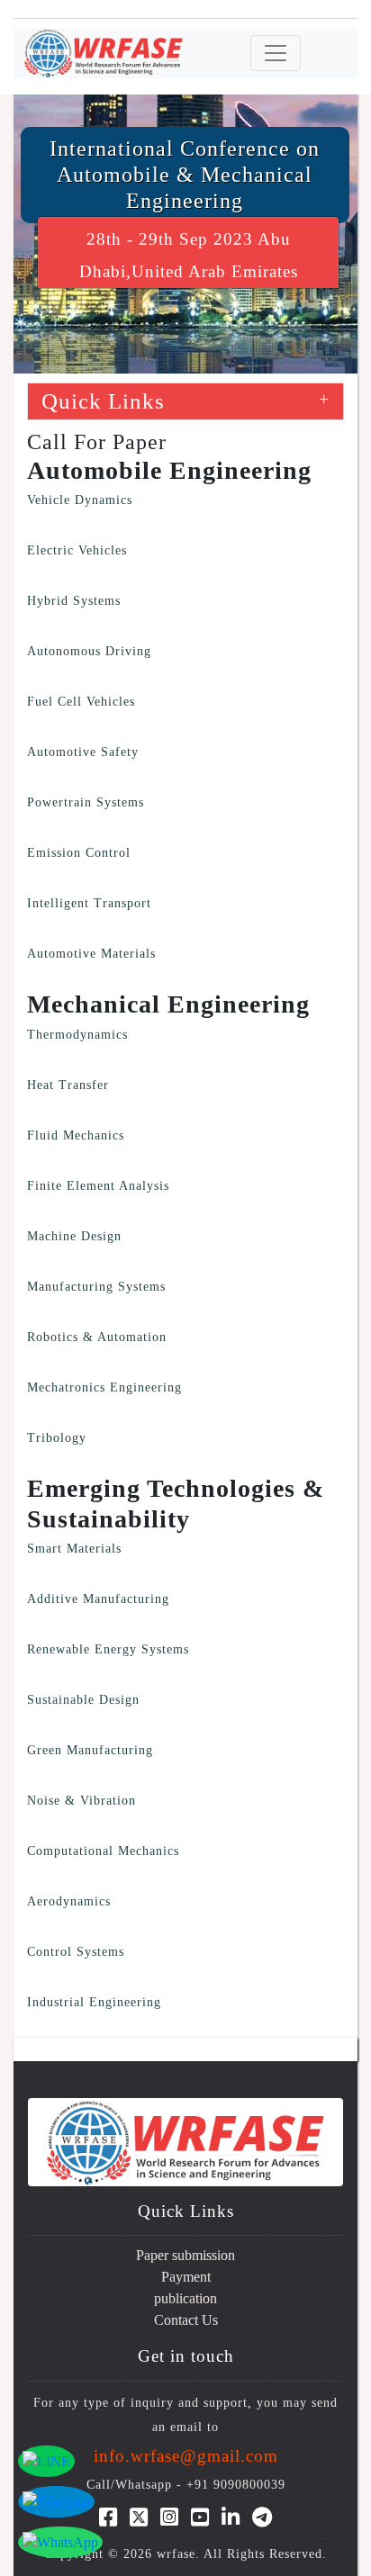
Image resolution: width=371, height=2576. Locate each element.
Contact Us (186, 2320)
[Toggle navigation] (276, 53)
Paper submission (185, 2255)
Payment (186, 2277)
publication (185, 2298)
